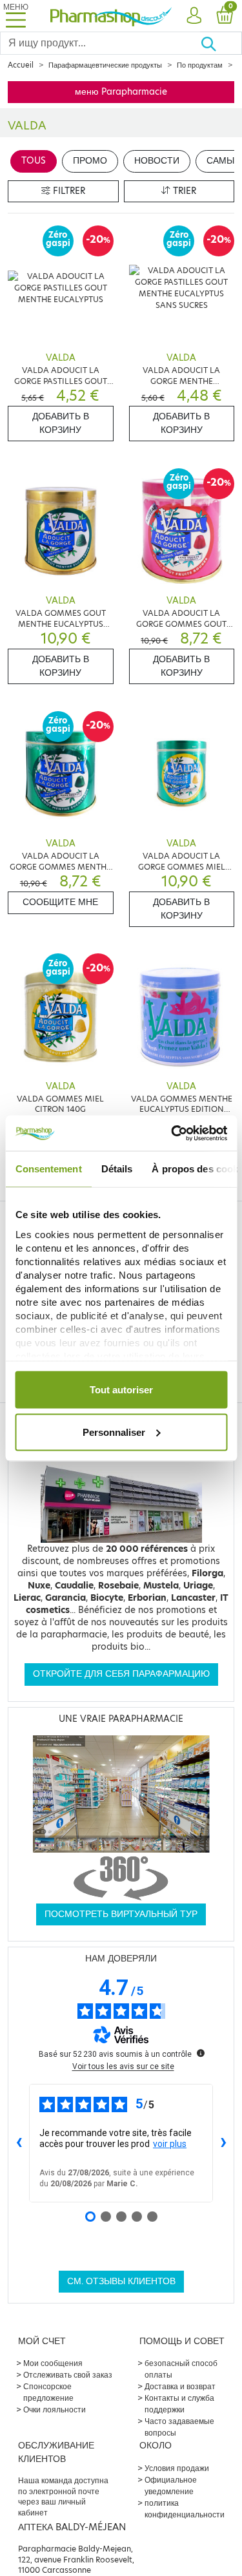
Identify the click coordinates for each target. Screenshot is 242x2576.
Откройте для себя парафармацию (121, 1674)
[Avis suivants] (223, 2143)
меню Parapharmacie (121, 92)
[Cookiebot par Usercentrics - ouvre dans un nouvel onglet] (172, 1133)
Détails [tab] (116, 1169)
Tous (34, 161)
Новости (157, 161)
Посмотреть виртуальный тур (121, 1914)
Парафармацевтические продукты (105, 65)
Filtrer (68, 191)
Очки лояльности (55, 2409)
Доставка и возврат (180, 2386)
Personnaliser (114, 1432)
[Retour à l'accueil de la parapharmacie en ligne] (111, 15)
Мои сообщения (53, 2363)
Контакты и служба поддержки (179, 2404)
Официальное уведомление (171, 2485)
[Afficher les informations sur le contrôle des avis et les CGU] (201, 2053)
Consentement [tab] (48, 1169)
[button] (194, 16)
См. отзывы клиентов (121, 2281)
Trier (183, 191)
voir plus (170, 2144)
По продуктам (200, 65)
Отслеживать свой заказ (68, 2375)
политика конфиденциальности (185, 2509)
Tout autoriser (121, 1390)
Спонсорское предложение (48, 2392)
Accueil (21, 65)
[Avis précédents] (19, 2143)
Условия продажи (177, 2468)
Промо (90, 161)
